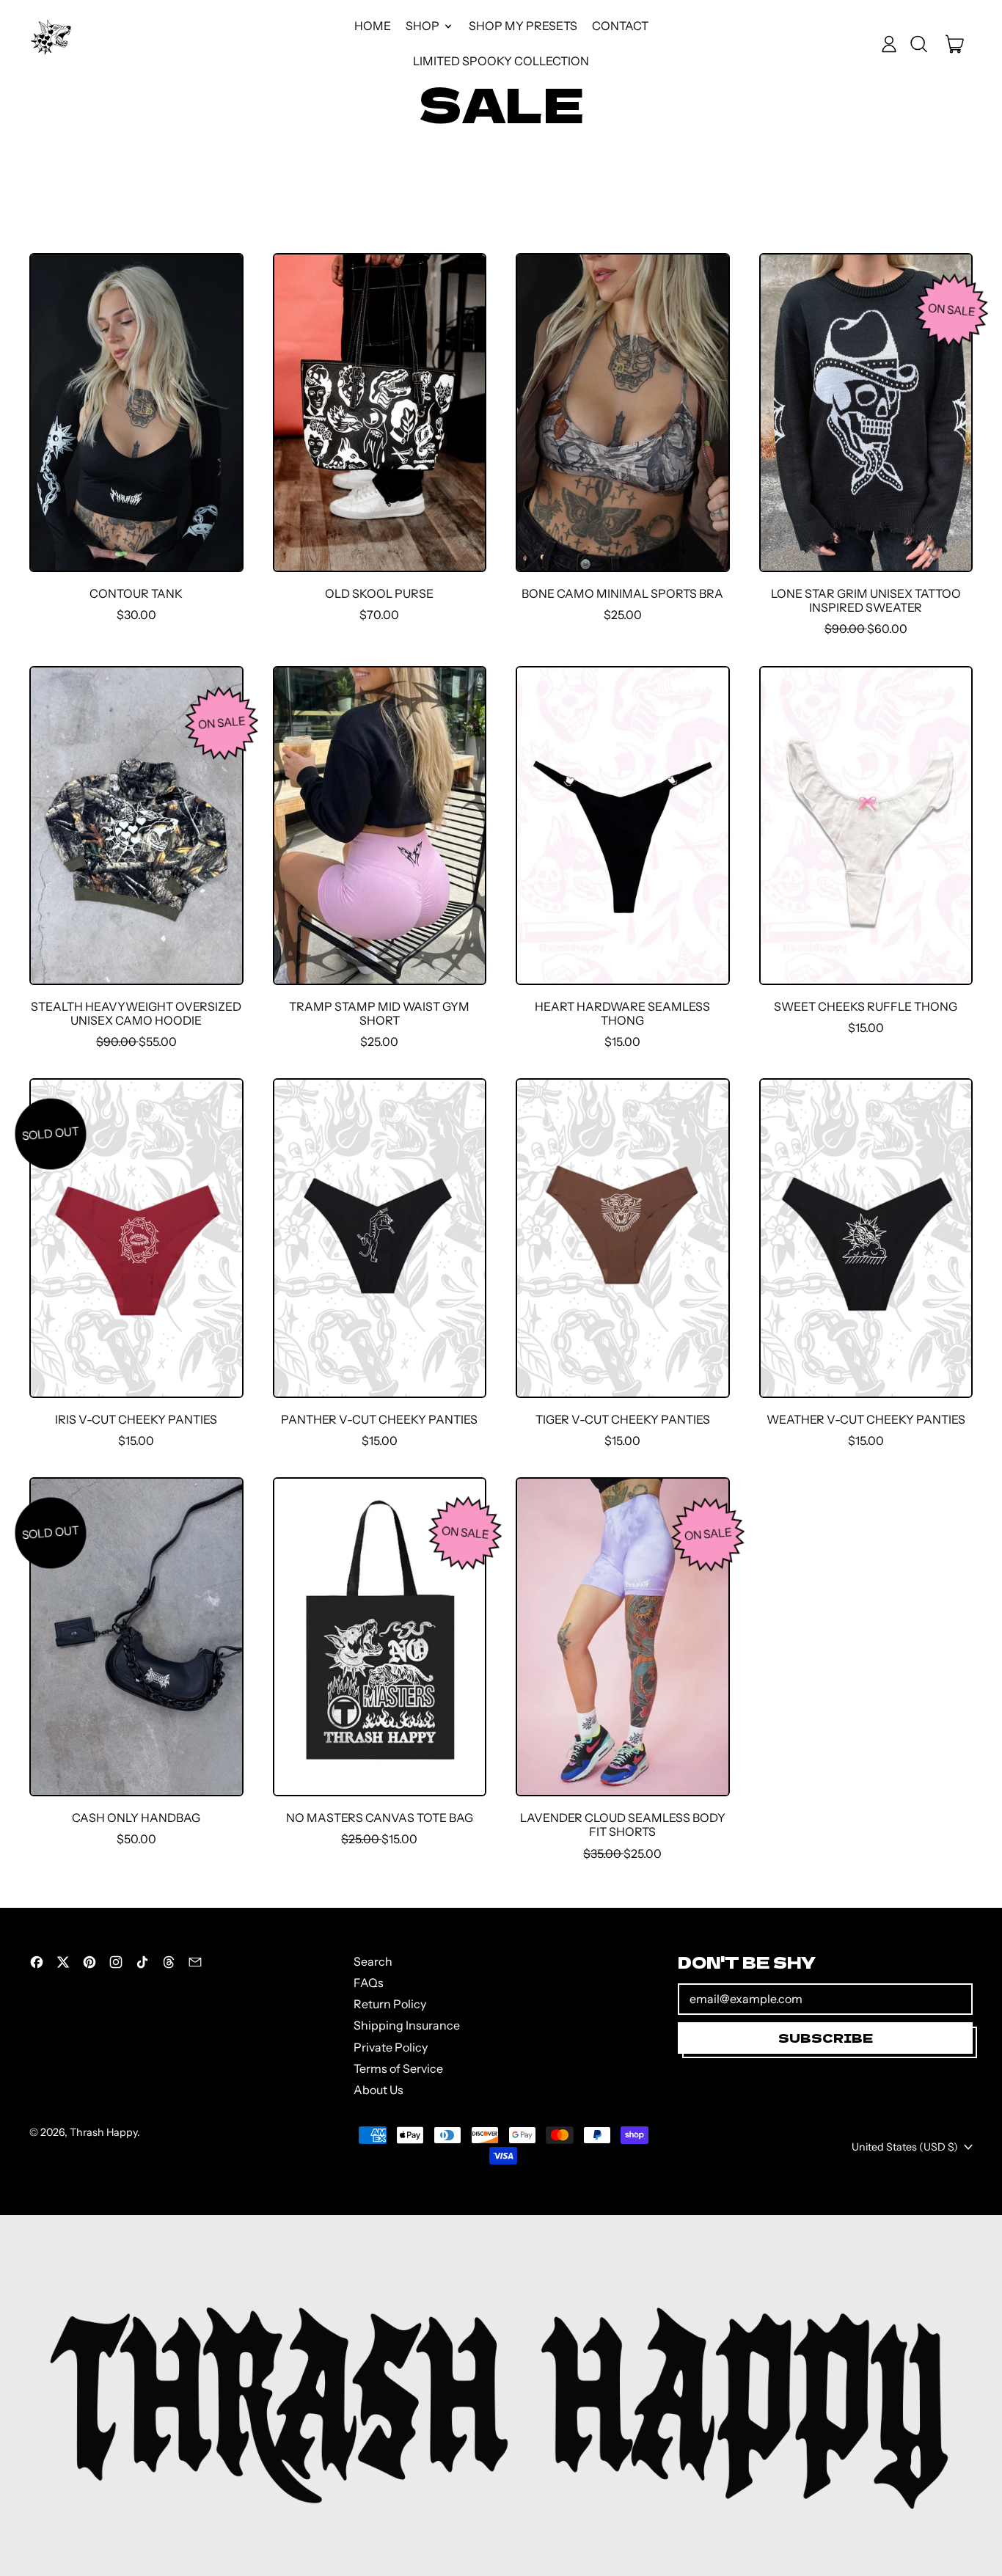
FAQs (369, 1983)
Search (373, 1961)
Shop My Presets (523, 26)
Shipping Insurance (407, 2025)
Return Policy (390, 2004)
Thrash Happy (103, 2132)
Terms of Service (398, 2068)
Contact (620, 26)
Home (373, 26)
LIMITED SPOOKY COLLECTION (501, 61)
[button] (918, 44)
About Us (379, 2090)
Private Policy (391, 2047)
